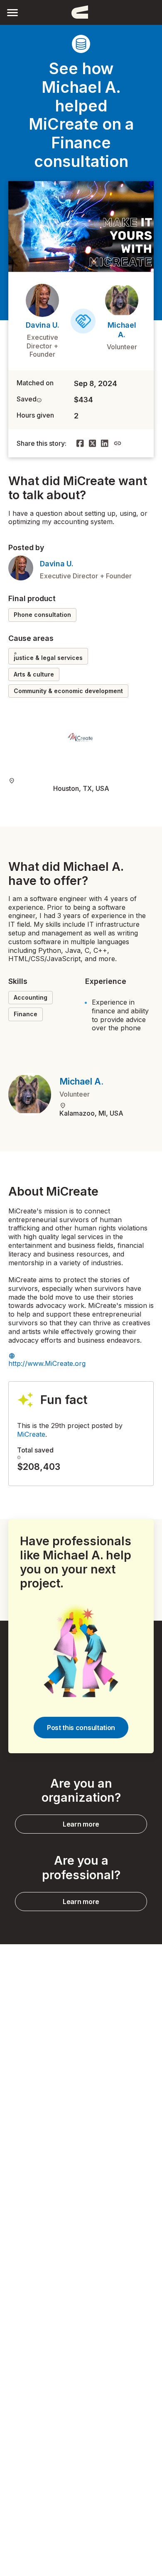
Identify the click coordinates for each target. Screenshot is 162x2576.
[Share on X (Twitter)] (93, 443)
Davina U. (43, 325)
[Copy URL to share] (118, 443)
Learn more (81, 1824)
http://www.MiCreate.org (47, 1363)
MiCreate (31, 1434)
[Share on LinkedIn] (105, 443)
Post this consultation (81, 1728)
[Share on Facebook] (80, 443)
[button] (12, 12)
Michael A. (81, 1081)
